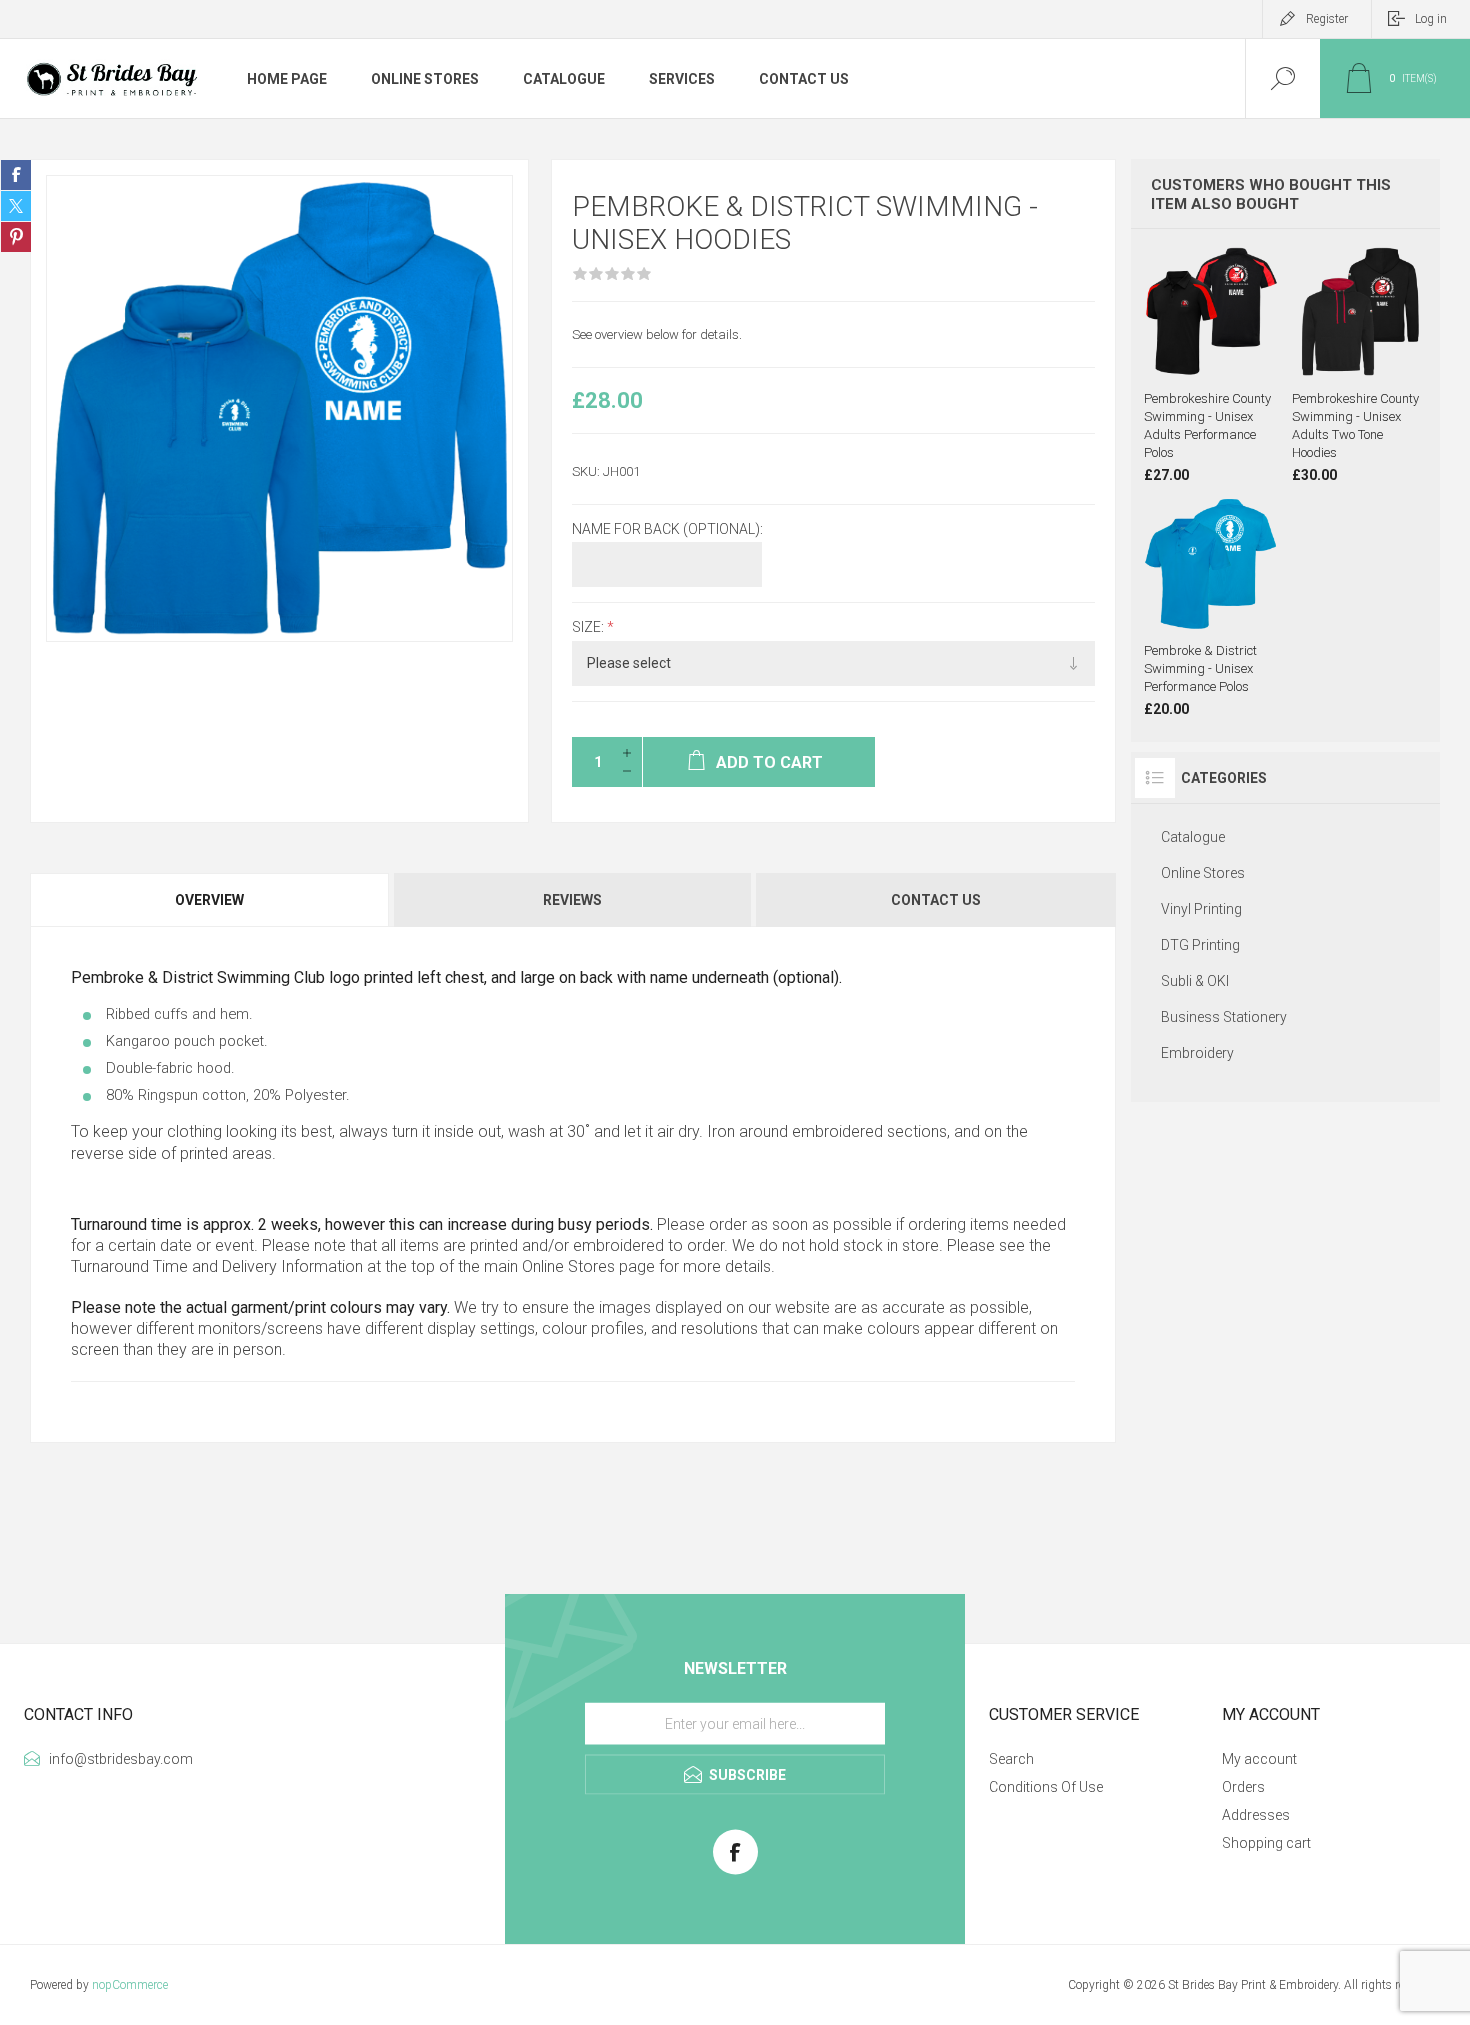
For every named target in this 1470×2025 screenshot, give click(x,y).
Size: (589, 628)
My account (1259, 1759)
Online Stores (568, 1266)
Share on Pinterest (16, 237)
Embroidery (1197, 1053)
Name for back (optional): (667, 529)
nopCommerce (130, 1985)
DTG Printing (1200, 945)
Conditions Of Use (1046, 1787)
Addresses (1256, 1815)
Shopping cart (1266, 1843)
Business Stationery (1224, 1017)
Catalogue (1193, 837)
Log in (1431, 19)
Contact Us (936, 900)
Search (1011, 1759)
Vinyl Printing (1201, 909)
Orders (1243, 1787)
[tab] (211, 900)
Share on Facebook (16, 175)
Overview (209, 900)
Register (1327, 19)
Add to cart (1231, 329)
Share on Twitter (16, 206)
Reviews (572, 900)
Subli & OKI (1195, 981)
